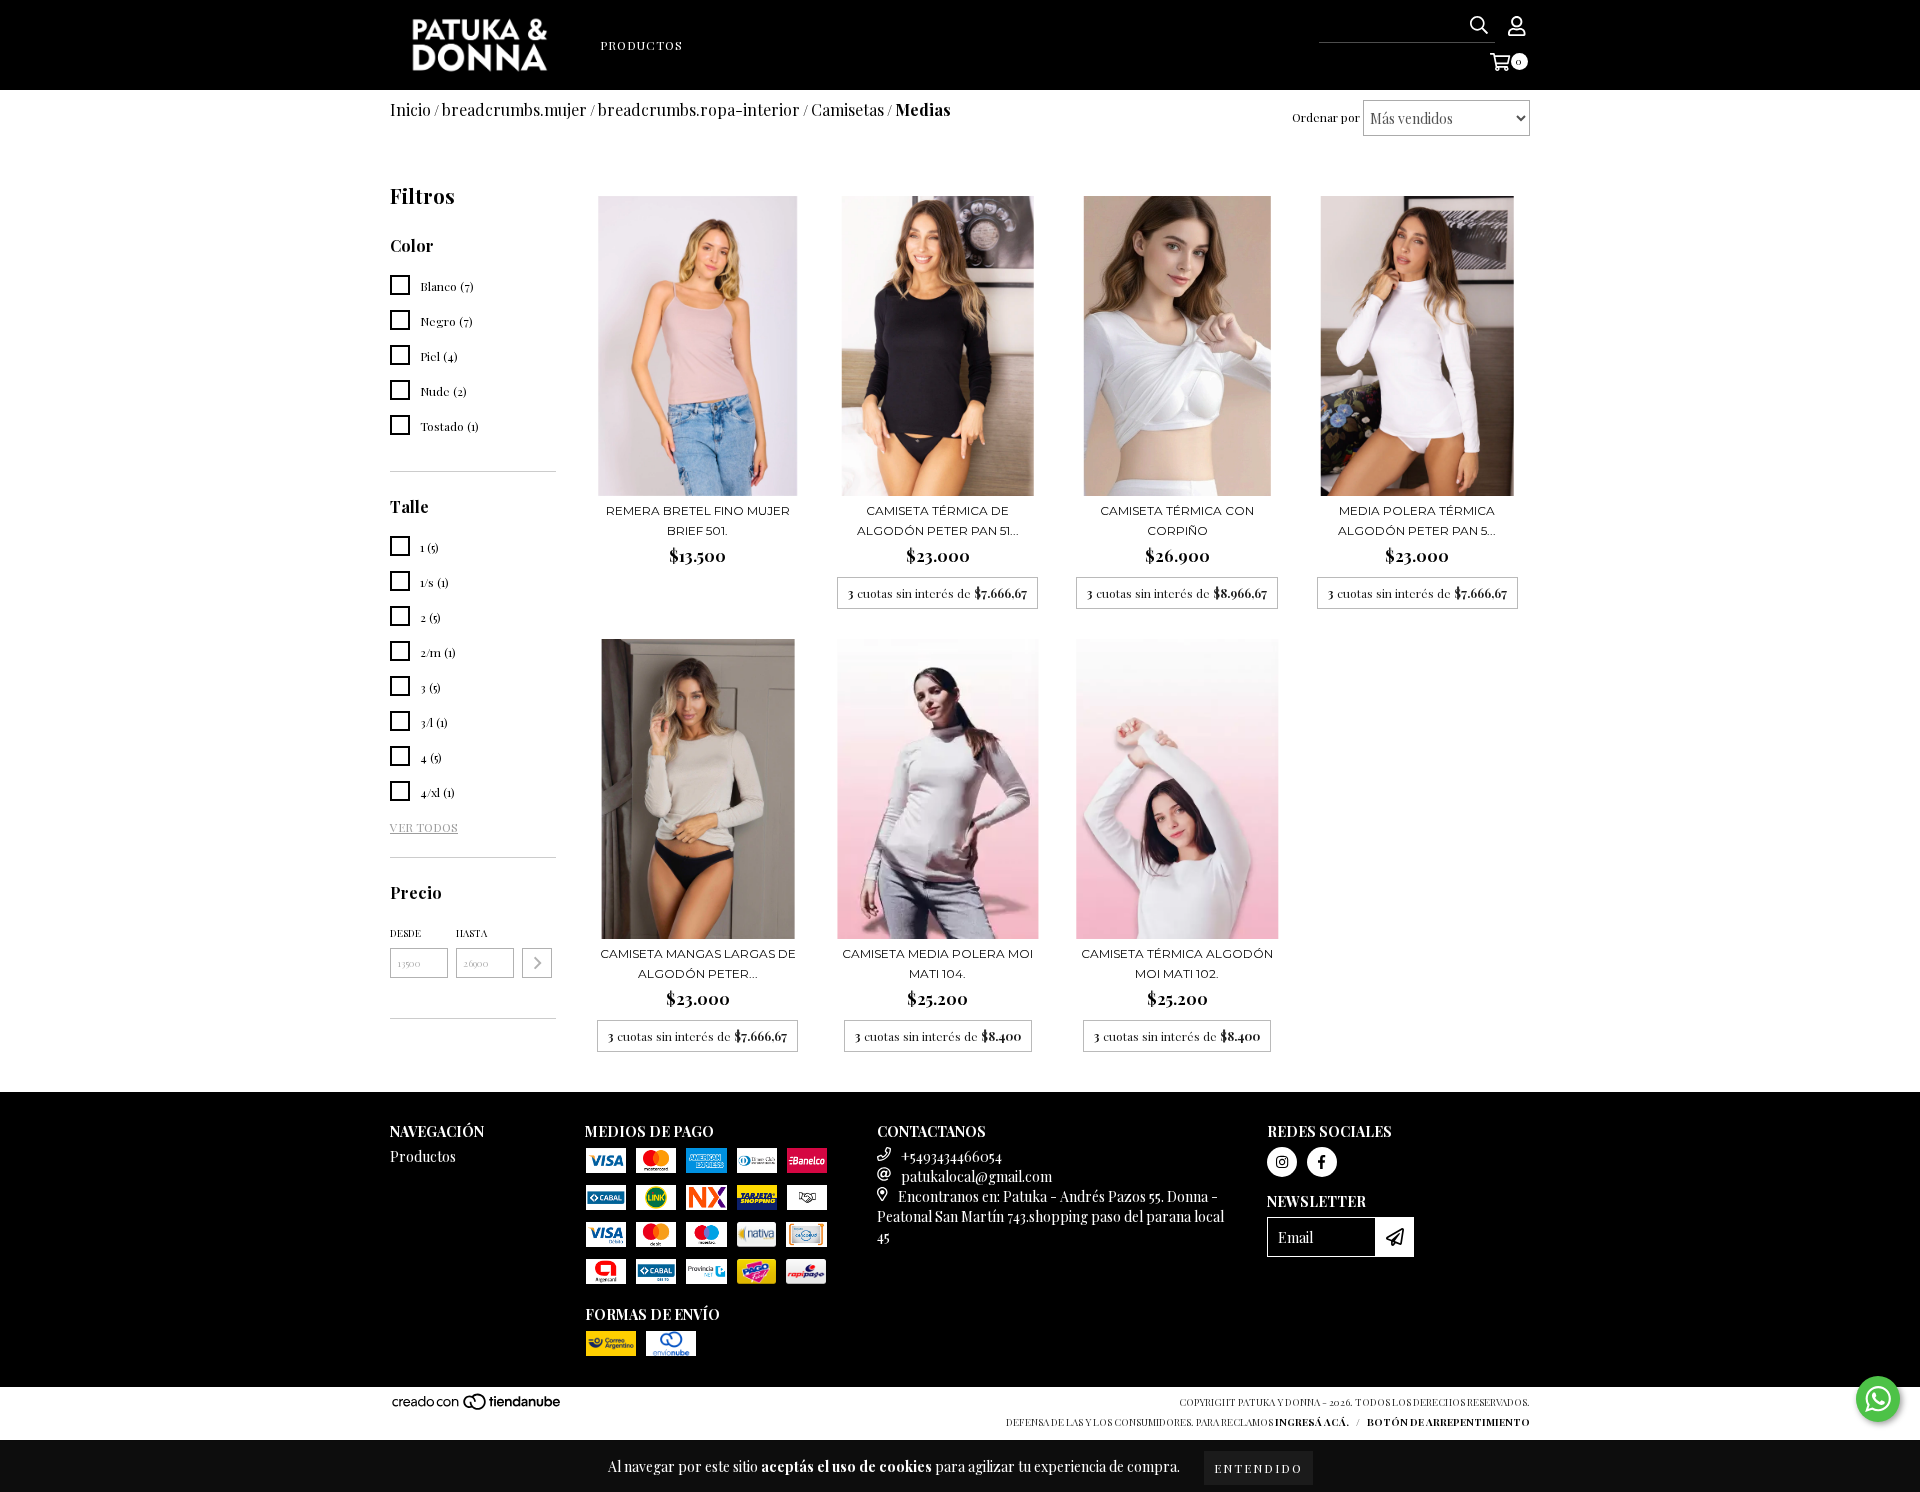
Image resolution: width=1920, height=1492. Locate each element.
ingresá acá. (1312, 1422)
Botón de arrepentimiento (1448, 1422)
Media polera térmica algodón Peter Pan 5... (1417, 520)
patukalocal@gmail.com (976, 1176)
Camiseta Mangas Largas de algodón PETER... (698, 963)
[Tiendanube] (477, 1407)
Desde (405, 933)
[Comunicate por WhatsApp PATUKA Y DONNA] (1878, 1399)
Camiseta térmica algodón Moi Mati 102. (1177, 963)
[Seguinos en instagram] (1282, 1162)
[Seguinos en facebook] (1322, 1162)
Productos (641, 45)
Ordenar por (1326, 117)
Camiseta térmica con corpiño (1177, 520)
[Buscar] (1479, 25)
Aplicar (537, 963)
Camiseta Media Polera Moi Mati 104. (937, 963)
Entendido (1258, 1468)
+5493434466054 (951, 1156)
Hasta (471, 933)
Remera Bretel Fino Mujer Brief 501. (698, 520)
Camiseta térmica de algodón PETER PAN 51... (938, 520)
